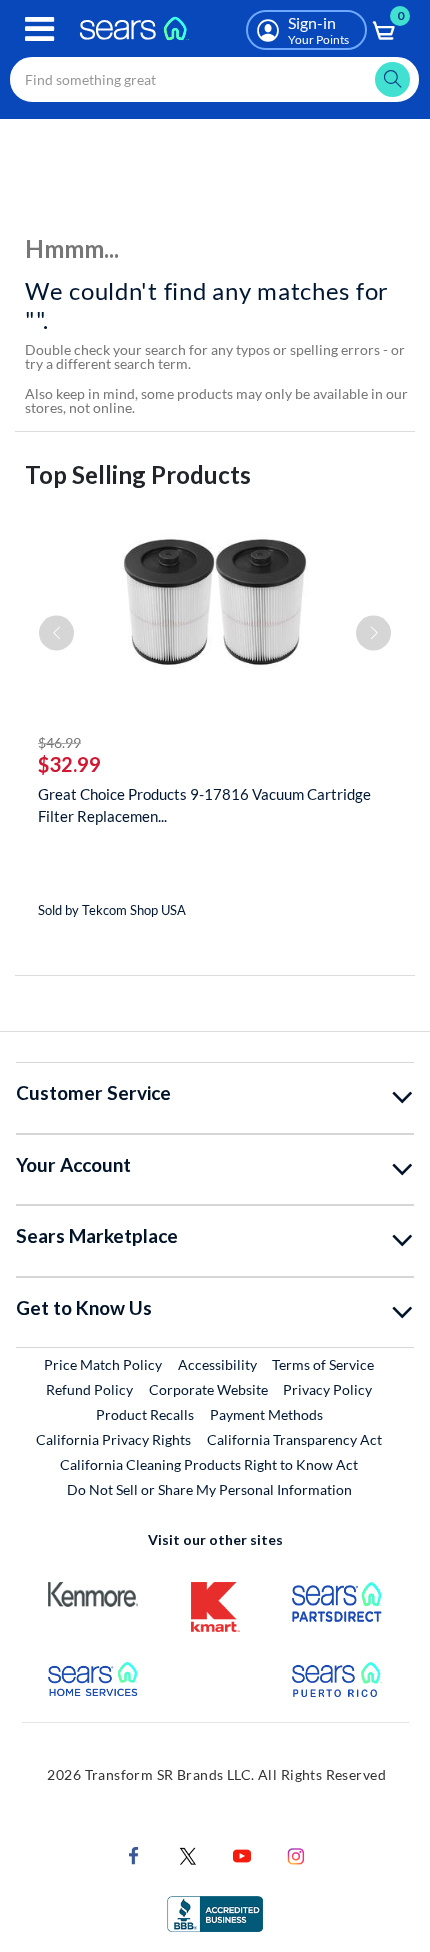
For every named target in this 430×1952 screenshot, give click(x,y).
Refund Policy (89, 1389)
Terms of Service (323, 1364)
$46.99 (59, 742)
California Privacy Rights (113, 1439)
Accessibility (217, 1364)
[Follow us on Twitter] (188, 1854)
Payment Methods (266, 1414)
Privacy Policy (327, 1389)
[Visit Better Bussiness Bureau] (215, 1912)
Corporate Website (209, 1389)
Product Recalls (145, 1414)
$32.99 (69, 764)
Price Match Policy (103, 1364)
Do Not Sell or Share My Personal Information (209, 1489)
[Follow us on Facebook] (134, 1854)
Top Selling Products (138, 474)
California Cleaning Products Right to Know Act (209, 1464)
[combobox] (214, 79)
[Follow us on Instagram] (296, 1854)
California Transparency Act (294, 1439)
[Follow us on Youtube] (242, 1854)
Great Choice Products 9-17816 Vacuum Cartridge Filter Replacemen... (204, 805)
